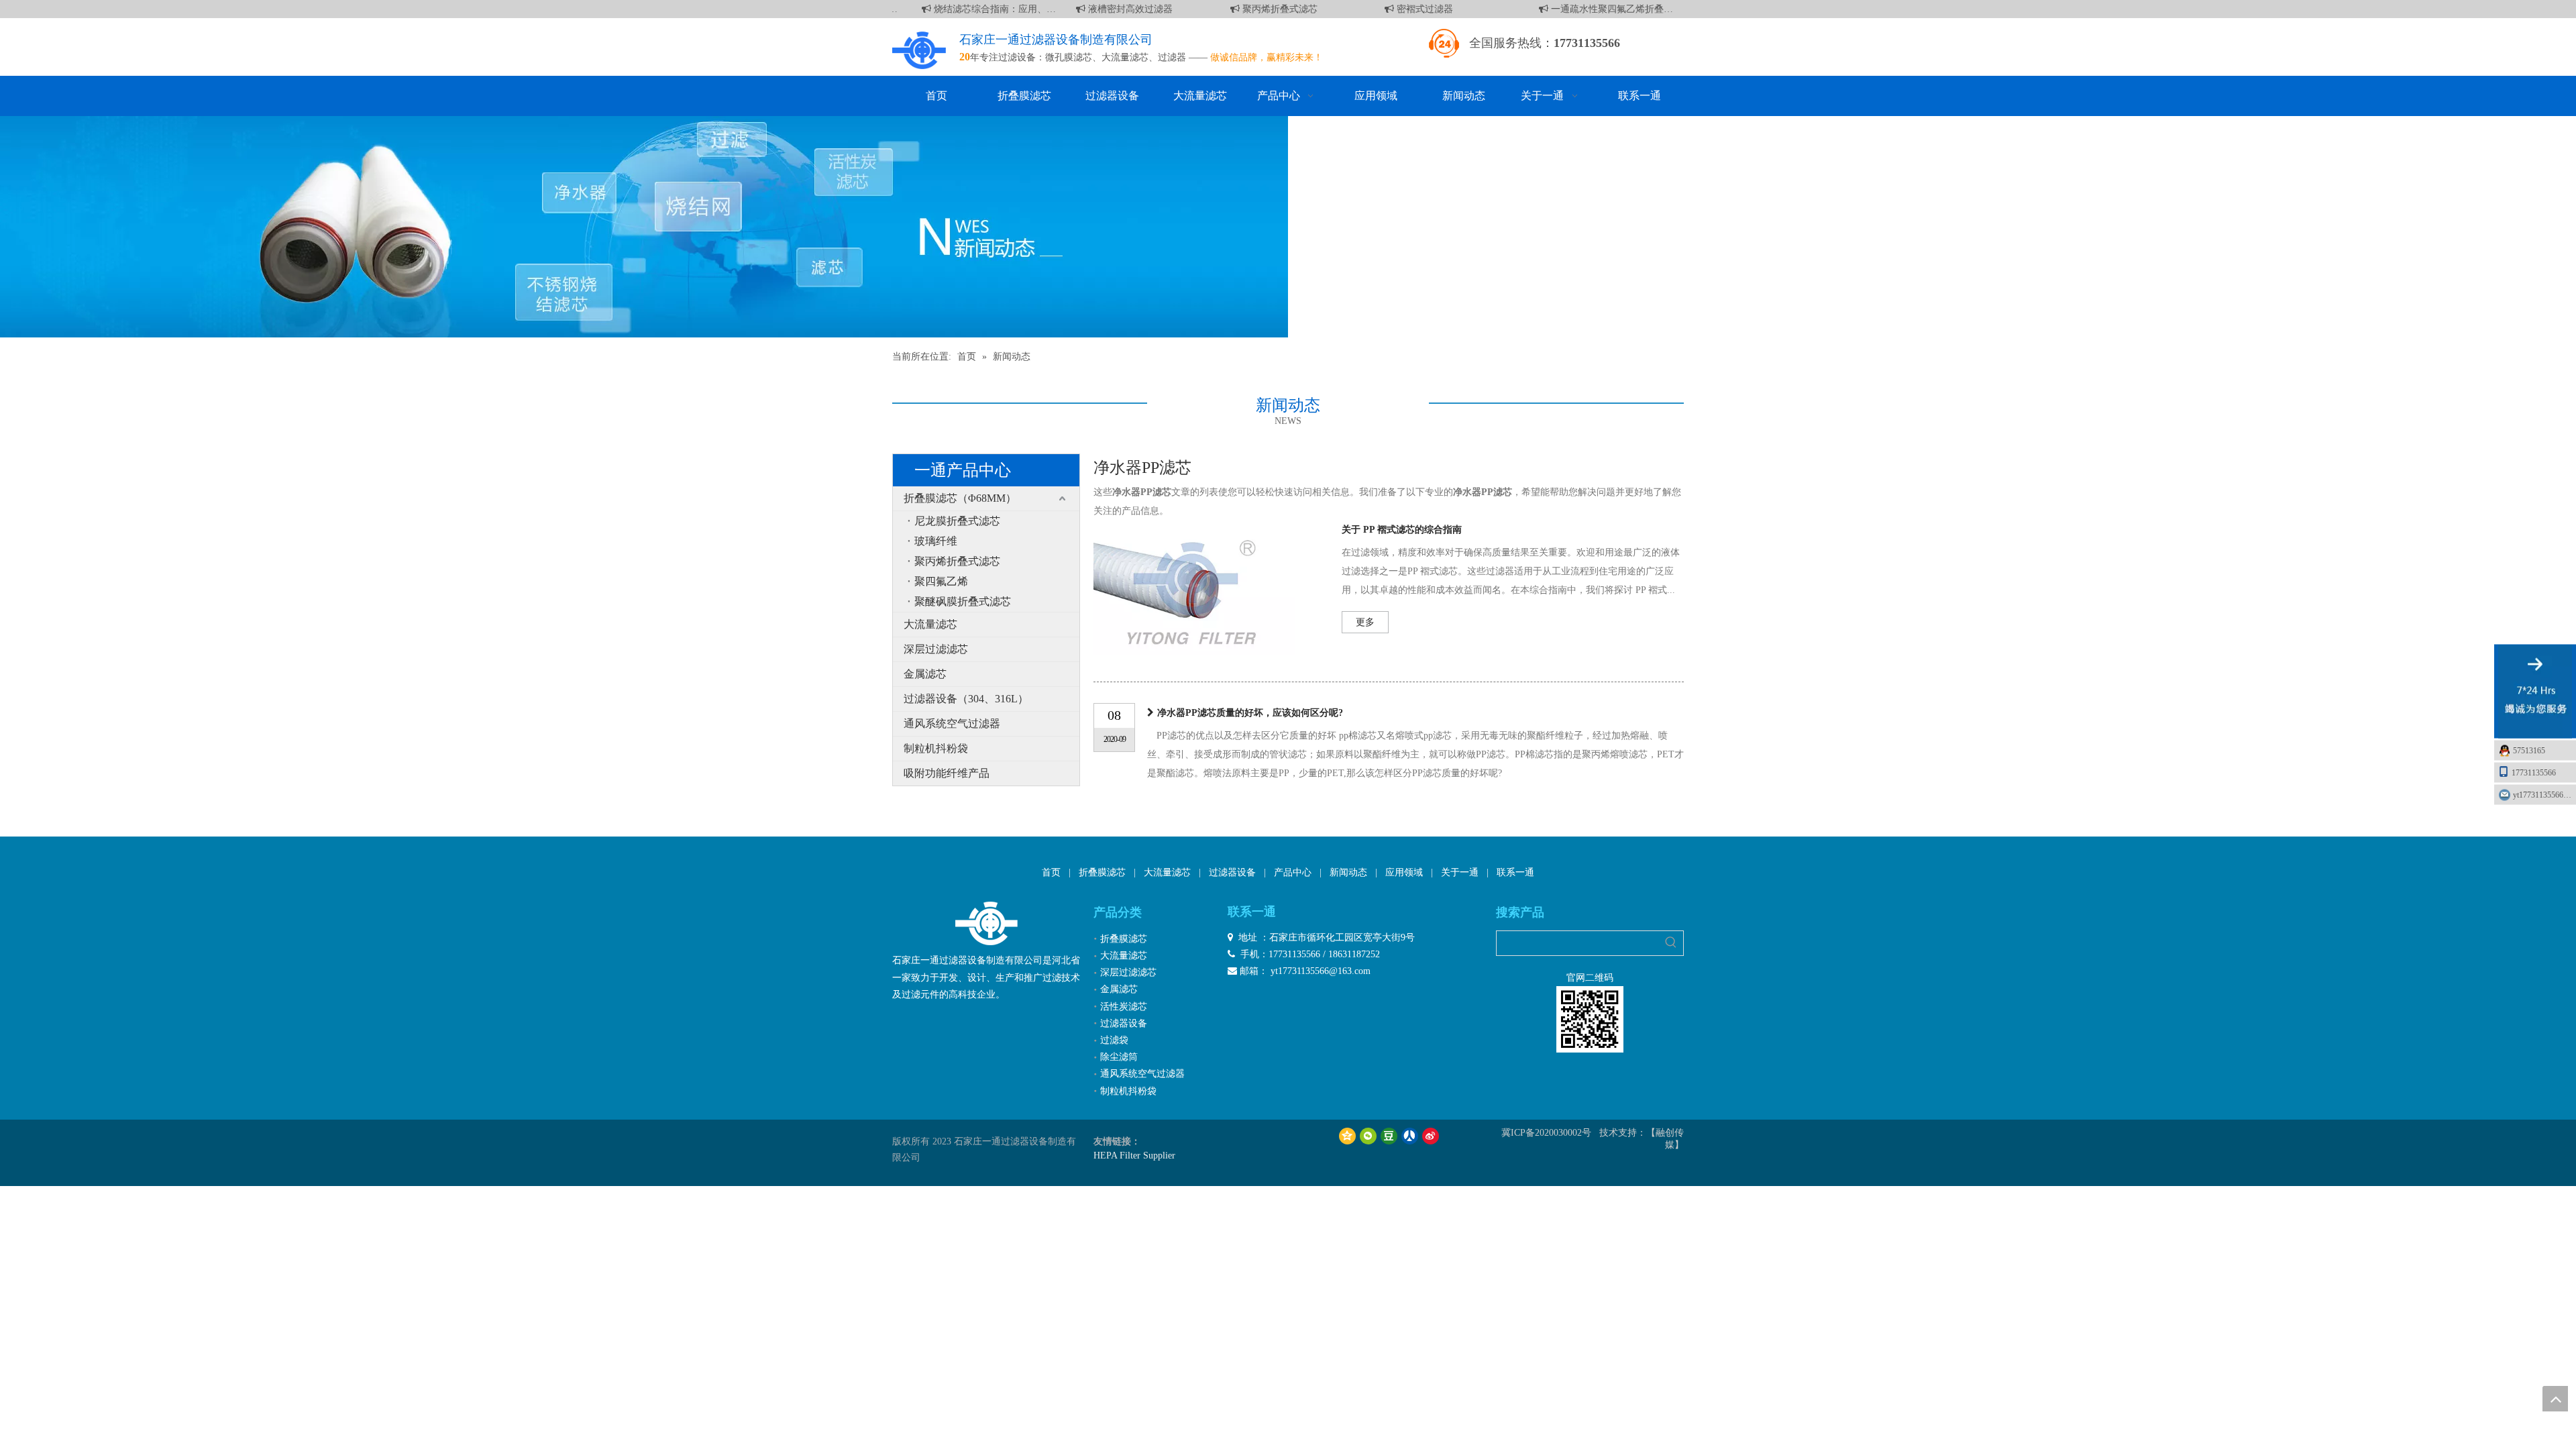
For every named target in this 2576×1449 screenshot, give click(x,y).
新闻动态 (1348, 872)
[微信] (1368, 1136)
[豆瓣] (1389, 1136)
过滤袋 (1114, 1040)
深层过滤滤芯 (936, 649)
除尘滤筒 (1119, 1057)
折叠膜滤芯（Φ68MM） (960, 498)
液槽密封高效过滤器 (1114, 9)
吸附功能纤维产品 (947, 773)
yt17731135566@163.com (2544, 795)
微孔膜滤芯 (1069, 57)
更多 (1365, 622)
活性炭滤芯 (1124, 1007)
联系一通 (1515, 872)
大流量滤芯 (1125, 57)
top (2555, 1399)
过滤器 (1172, 57)
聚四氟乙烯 (941, 581)
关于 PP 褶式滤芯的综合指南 (1402, 530)
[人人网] (1410, 1136)
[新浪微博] (1431, 1136)
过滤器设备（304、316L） (966, 699)
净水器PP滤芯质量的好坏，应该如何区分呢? (1250, 713)
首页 (1051, 872)
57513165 (2529, 751)
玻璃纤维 (936, 541)
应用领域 (1404, 872)
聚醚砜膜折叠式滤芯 (963, 601)
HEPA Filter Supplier (1134, 1156)
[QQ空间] (1347, 1136)
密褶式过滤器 (1409, 9)
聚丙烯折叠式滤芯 (1264, 9)
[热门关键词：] (1671, 943)
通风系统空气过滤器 (952, 723)
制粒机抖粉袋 (936, 748)
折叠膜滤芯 (1102, 872)
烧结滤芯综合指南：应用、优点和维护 (979, 9)
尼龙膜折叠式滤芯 (957, 521)
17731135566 (2534, 773)
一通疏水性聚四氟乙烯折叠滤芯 (1596, 9)
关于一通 (1460, 872)
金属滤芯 (925, 674)
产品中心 (1293, 872)
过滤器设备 (1232, 872)
